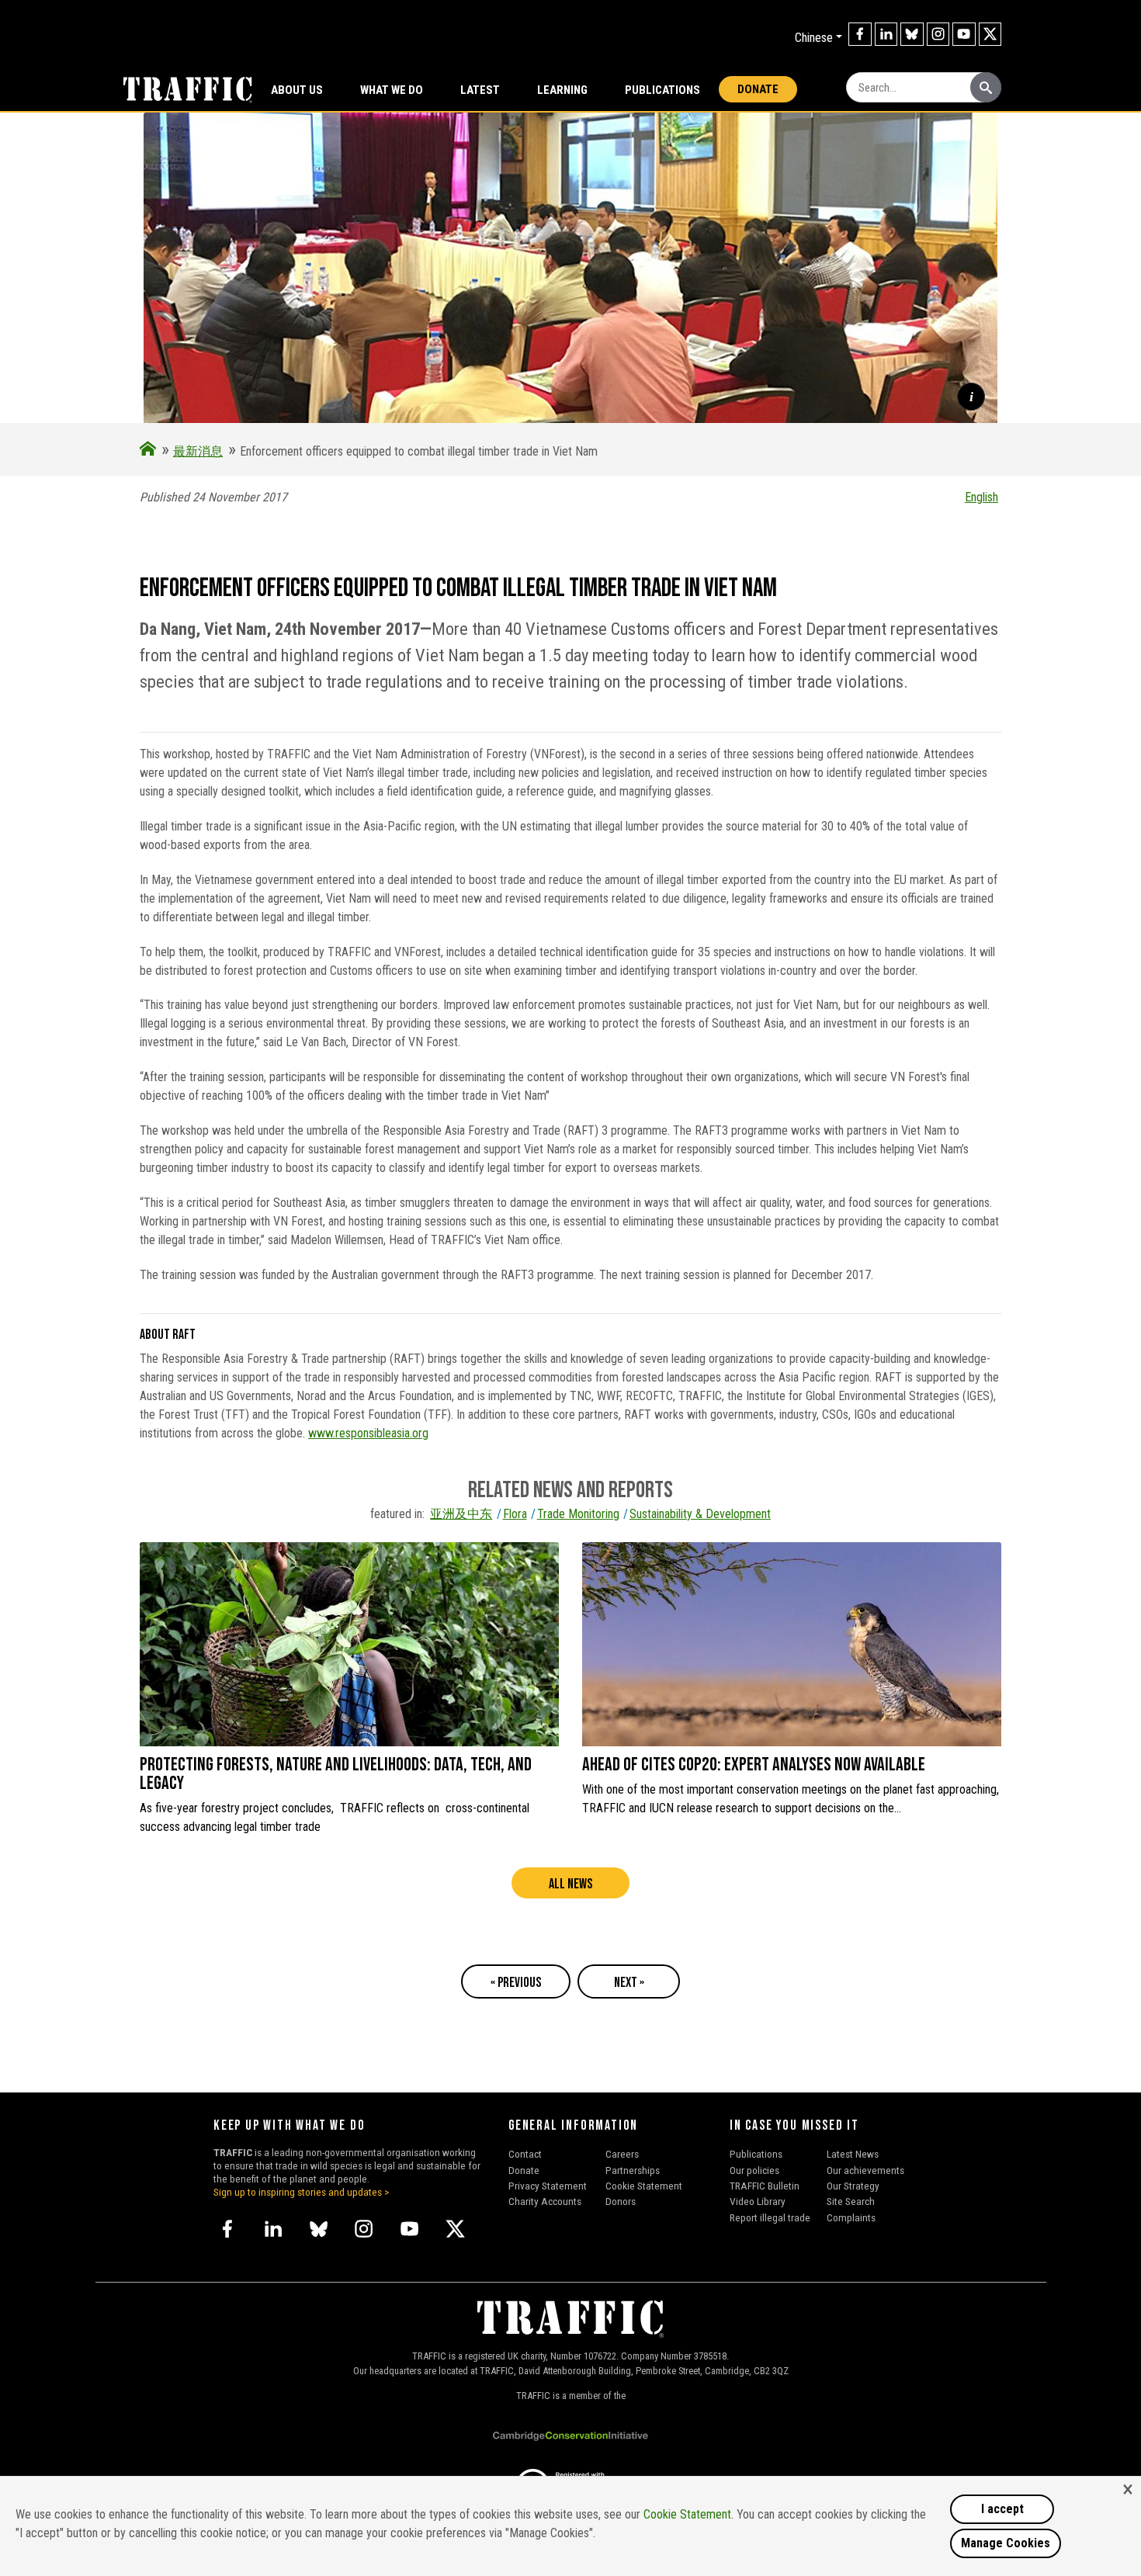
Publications (662, 90)
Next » (629, 1983)
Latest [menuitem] (480, 90)
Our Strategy (853, 2186)
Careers (622, 2154)
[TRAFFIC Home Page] (148, 451)
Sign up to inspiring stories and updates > (302, 2192)
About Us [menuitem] (297, 90)
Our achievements (865, 2170)
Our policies (754, 2170)
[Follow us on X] (990, 34)
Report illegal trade (770, 2217)
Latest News (853, 2154)
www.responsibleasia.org (368, 1433)
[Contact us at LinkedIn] (886, 34)
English (981, 497)
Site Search (851, 2201)
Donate (758, 89)
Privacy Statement (548, 2186)
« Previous (516, 1983)
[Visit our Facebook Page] (860, 34)
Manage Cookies (1006, 2543)
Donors (621, 2201)
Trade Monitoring (578, 1514)
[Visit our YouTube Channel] (964, 34)
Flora (515, 1514)
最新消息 (198, 451)
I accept (1002, 2509)
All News (570, 1884)
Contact (525, 2154)
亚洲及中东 (461, 1514)
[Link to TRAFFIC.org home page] (179, 88)
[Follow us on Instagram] (938, 34)
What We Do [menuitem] (392, 90)
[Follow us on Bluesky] (912, 34)
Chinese (814, 38)
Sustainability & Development (700, 1514)
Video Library (758, 2201)
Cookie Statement (644, 2186)
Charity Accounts (545, 2201)
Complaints (851, 2217)
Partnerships (633, 2170)
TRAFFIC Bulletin (765, 2186)
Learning (562, 90)
